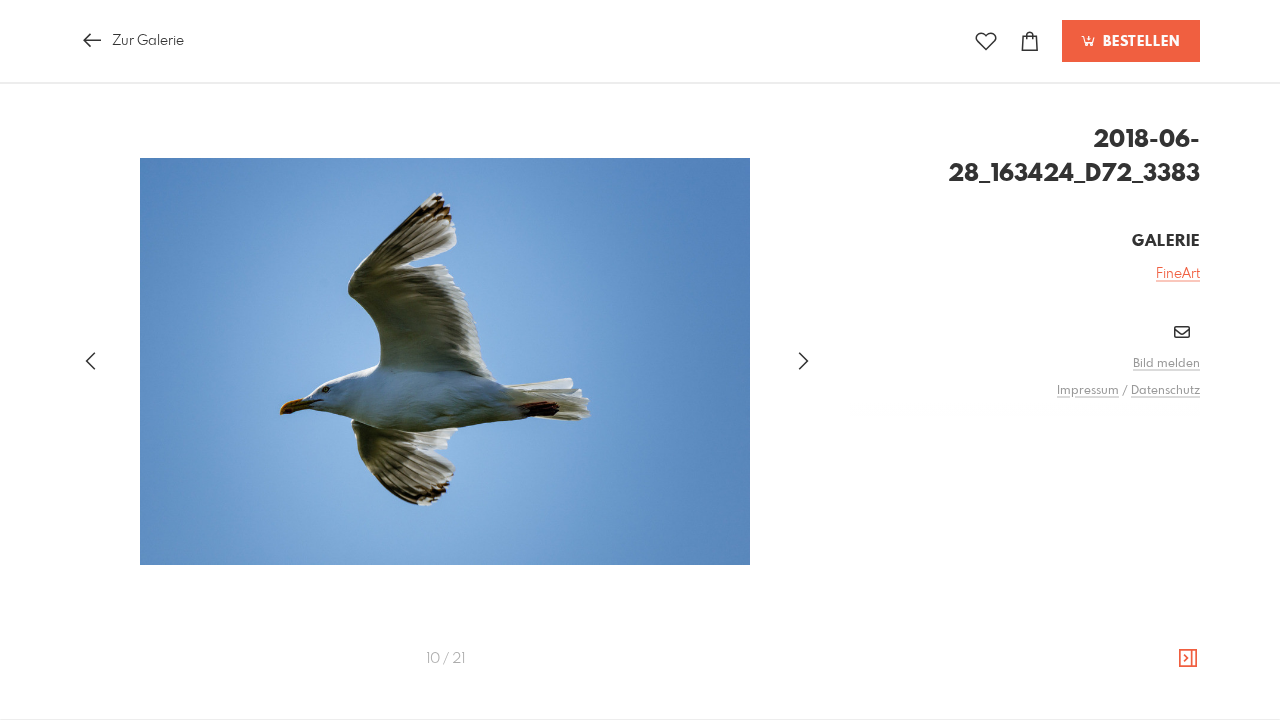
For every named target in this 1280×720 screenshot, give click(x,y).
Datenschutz (1165, 391)
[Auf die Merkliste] (986, 41)
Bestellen (1139, 42)
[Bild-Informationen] (1188, 659)
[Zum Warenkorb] (1030, 41)
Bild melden (1166, 364)
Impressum (1088, 391)
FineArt (1178, 274)
